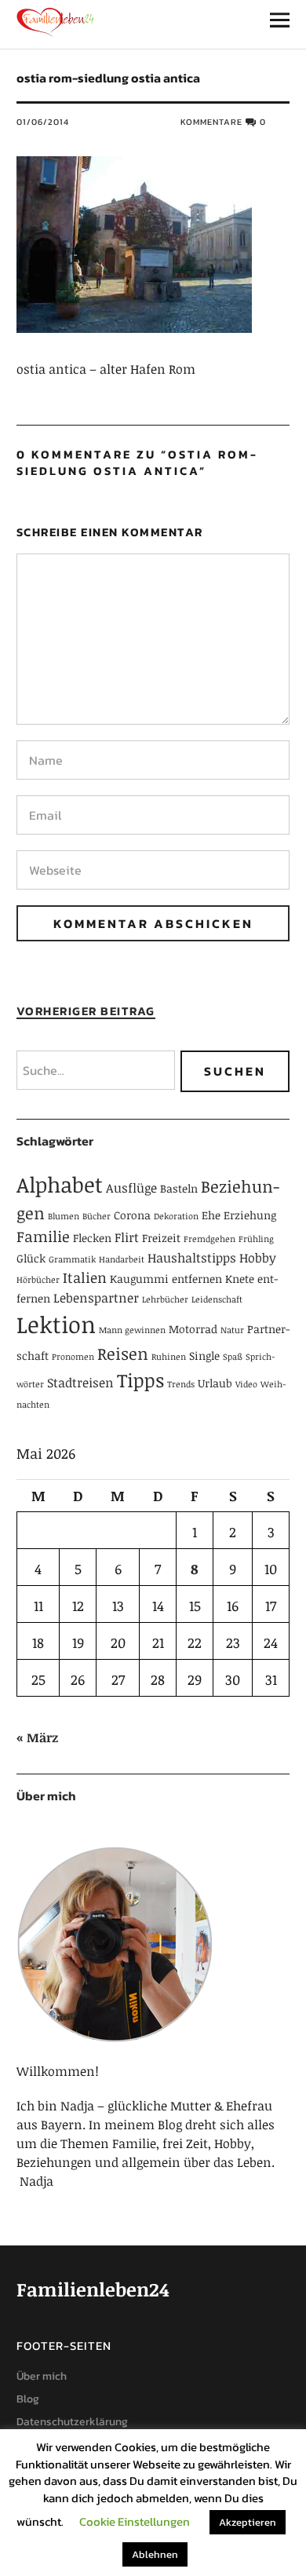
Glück (31, 1258)
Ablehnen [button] (155, 2554)
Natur (232, 1330)
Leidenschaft (217, 1299)
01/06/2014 (43, 122)
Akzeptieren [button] (248, 2522)
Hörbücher (38, 1280)
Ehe (211, 1215)
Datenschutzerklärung (72, 2422)
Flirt (127, 1237)
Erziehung (250, 1215)
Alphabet (60, 1184)
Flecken (92, 1238)
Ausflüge (131, 1188)
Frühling (256, 1239)
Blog (28, 2399)
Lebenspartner (96, 1298)
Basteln (179, 1188)
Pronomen (73, 1357)
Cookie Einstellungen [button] (135, 2521)
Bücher (97, 1216)
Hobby (258, 1258)
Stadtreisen (80, 1383)
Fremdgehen (209, 1239)
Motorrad (193, 1329)
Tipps (140, 1380)
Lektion (56, 1324)
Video (246, 1384)
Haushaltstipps (192, 1258)
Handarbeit (122, 1259)
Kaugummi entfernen (166, 1279)
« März (37, 1737)
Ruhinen (169, 1357)
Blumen (64, 1216)
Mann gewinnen (132, 1330)
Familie (43, 1236)
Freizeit (161, 1238)
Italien (85, 1277)
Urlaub (215, 1383)
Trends (181, 1384)
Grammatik (72, 1259)
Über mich (42, 2376)
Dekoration (176, 1216)
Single (204, 1356)
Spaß (233, 1357)
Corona (132, 1215)
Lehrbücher (165, 1299)
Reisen (123, 1354)
